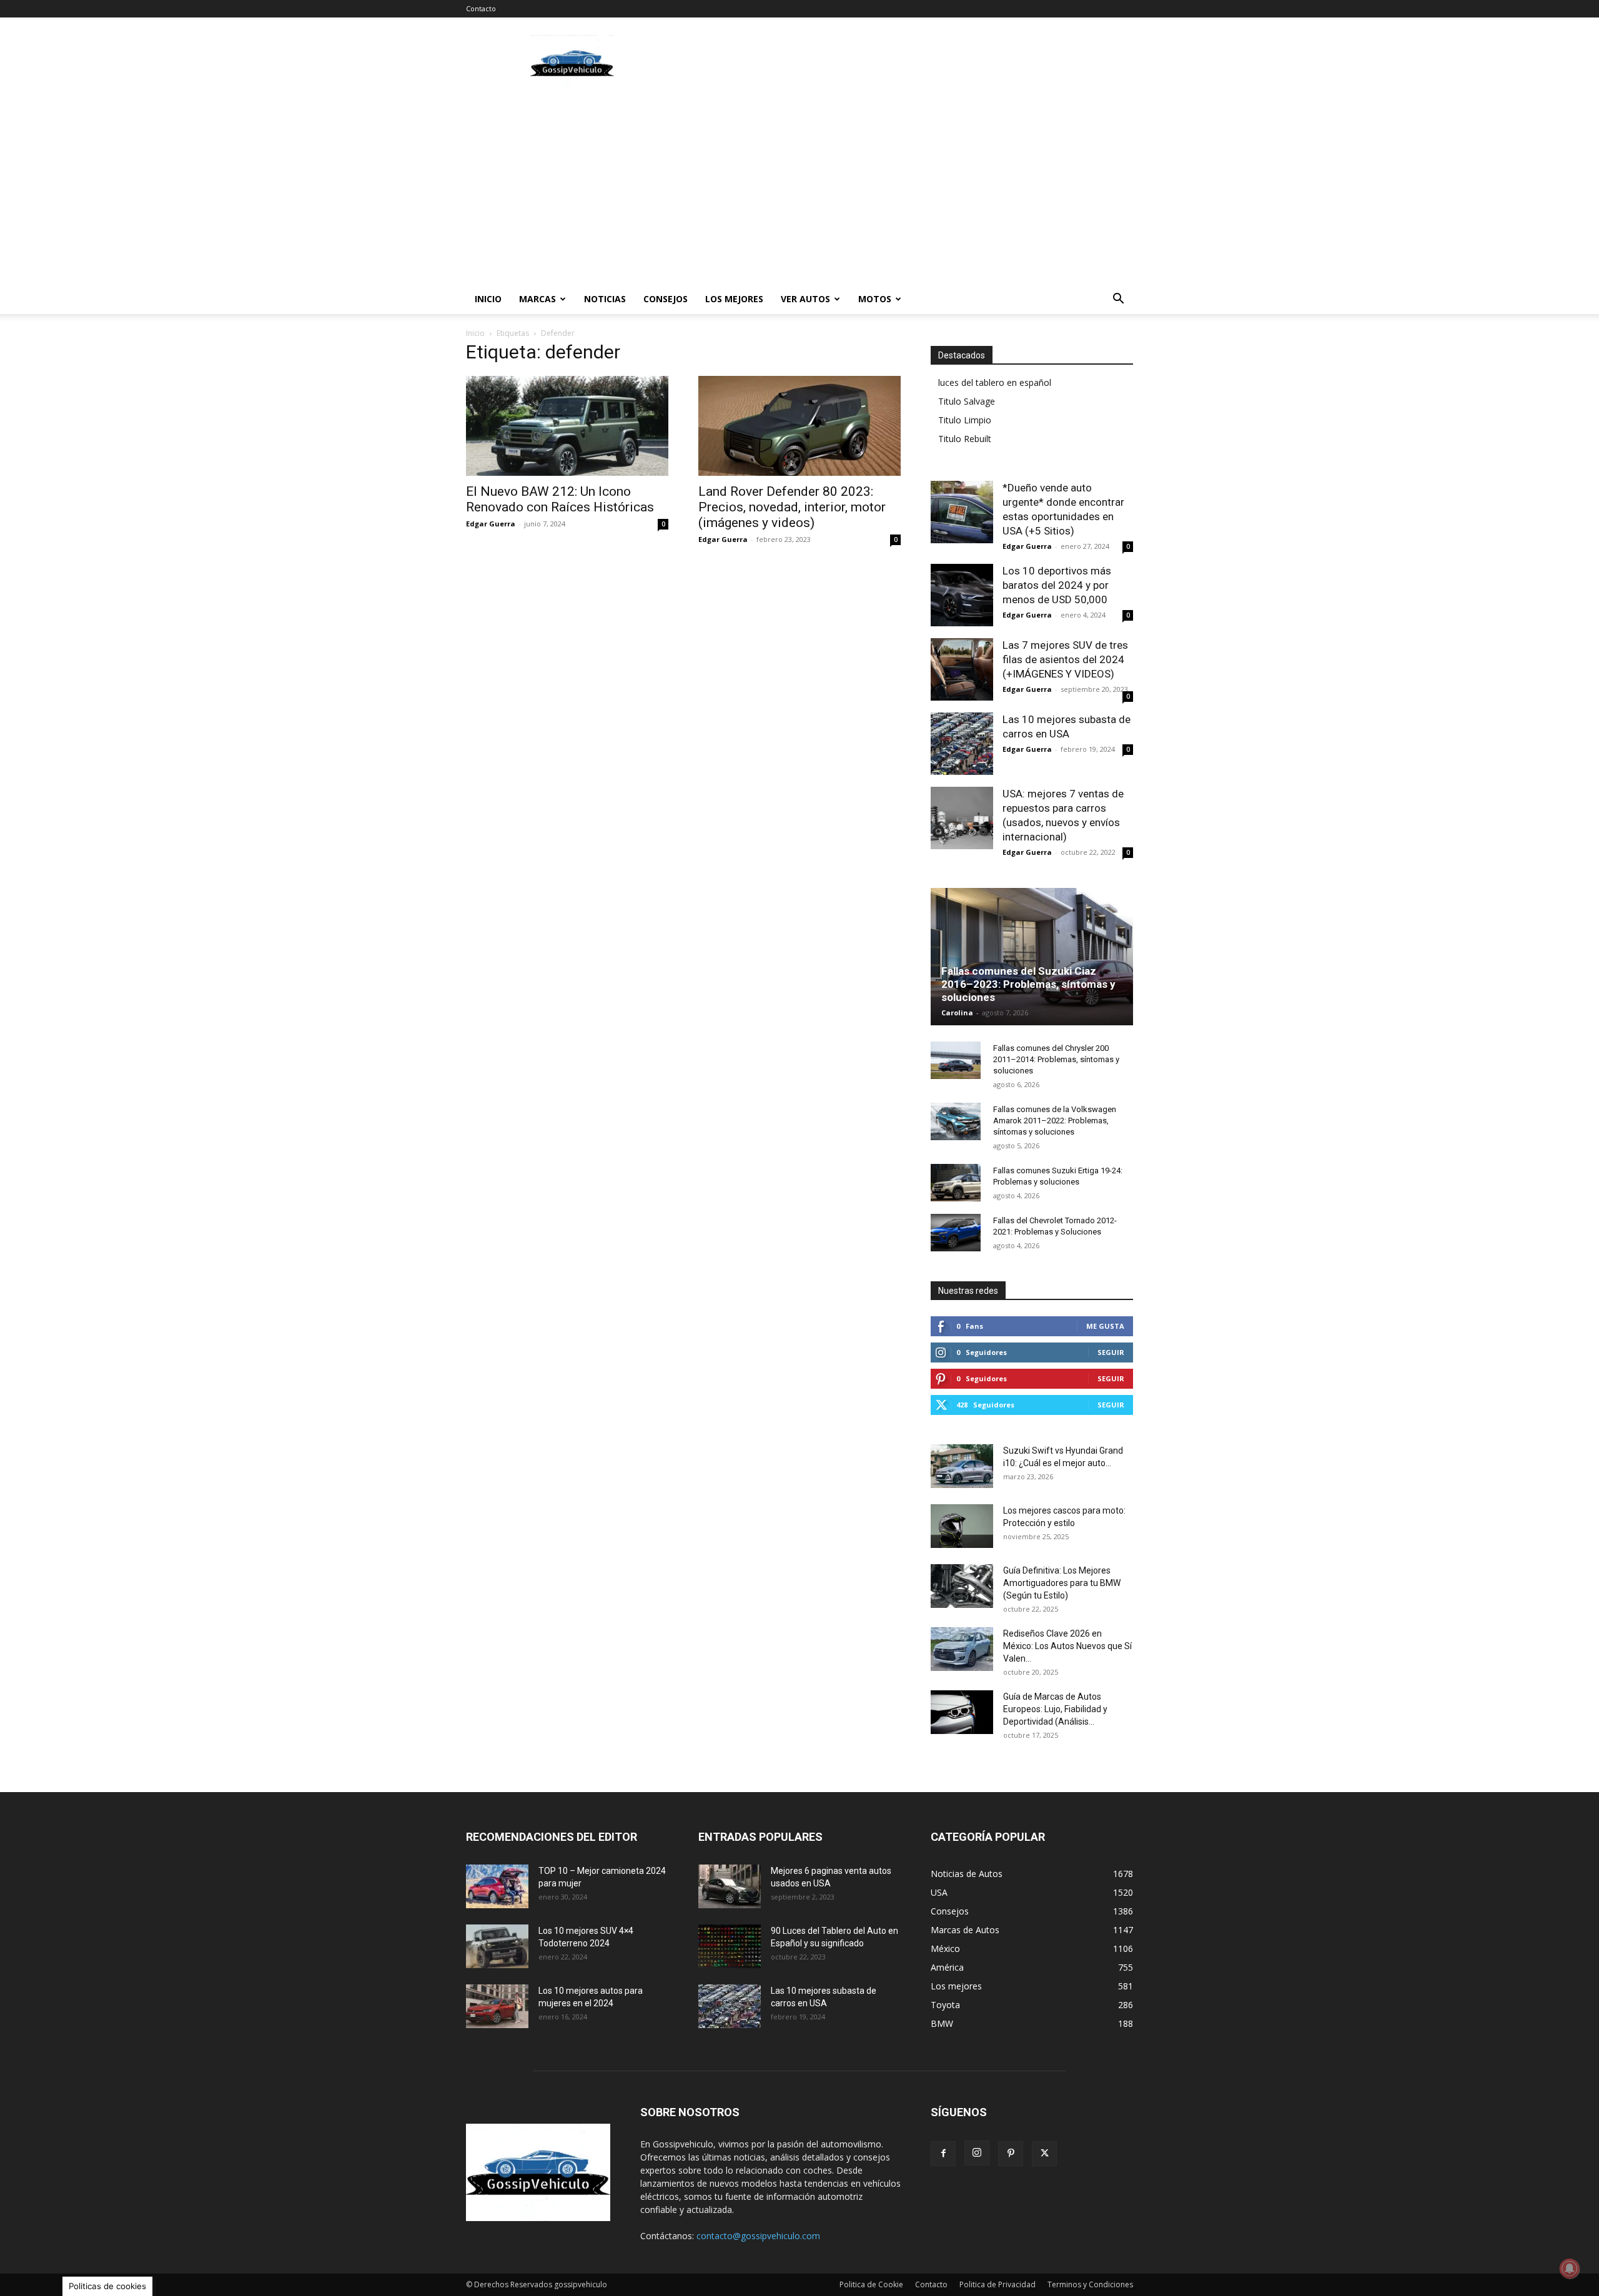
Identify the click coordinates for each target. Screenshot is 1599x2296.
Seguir (1111, 1352)
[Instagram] (977, 2153)
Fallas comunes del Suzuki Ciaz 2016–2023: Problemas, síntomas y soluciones (1028, 984)
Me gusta (1105, 1326)
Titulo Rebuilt (965, 439)
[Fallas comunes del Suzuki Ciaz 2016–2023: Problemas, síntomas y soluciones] (1032, 957)
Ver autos (805, 299)
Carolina (957, 1013)
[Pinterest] (1011, 2154)
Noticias (605, 299)
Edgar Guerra (491, 524)
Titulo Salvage (967, 401)
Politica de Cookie (871, 2284)
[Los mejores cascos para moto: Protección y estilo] (962, 1526)
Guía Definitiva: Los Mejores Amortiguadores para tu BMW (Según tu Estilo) (1062, 1583)
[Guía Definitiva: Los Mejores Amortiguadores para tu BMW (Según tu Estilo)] (962, 1586)
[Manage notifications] (1570, 2269)
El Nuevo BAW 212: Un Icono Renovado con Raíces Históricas (560, 499)
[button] (1118, 300)
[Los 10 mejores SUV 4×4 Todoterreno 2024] (497, 1946)
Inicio (488, 299)
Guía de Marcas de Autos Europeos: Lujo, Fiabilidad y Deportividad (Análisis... (1055, 1709)
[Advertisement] (906, 63)
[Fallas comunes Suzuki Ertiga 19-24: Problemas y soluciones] (956, 1183)
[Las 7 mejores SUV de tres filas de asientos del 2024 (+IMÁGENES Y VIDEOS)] (962, 669)
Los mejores (734, 299)
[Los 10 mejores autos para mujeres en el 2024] (497, 2006)
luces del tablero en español (995, 382)
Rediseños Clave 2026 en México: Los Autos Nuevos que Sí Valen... (1067, 1646)
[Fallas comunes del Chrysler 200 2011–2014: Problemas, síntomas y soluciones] (956, 1060)
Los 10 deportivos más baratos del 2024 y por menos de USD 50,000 (1057, 585)
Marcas (537, 299)
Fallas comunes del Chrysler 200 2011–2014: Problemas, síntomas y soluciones (1056, 1059)
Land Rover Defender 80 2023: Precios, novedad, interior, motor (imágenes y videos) (792, 507)
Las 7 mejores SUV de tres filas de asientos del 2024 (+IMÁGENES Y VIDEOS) (1065, 659)
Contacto (481, 8)
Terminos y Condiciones (1090, 2284)
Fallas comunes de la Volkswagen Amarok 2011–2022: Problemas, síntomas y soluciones (1055, 1121)
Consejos (666, 299)
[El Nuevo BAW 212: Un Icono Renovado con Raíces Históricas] (567, 426)
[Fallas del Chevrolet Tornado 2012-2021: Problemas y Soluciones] (956, 1233)
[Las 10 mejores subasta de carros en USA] (962, 744)
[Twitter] (1044, 2154)
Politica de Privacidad (998, 2284)
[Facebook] (943, 2154)
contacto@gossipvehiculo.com (758, 2236)
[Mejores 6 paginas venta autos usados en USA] (730, 1886)
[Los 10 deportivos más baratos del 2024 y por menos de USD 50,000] (962, 595)
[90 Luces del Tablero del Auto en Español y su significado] (730, 1946)
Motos (875, 299)
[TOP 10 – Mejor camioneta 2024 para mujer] (497, 1886)
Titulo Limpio (965, 420)
